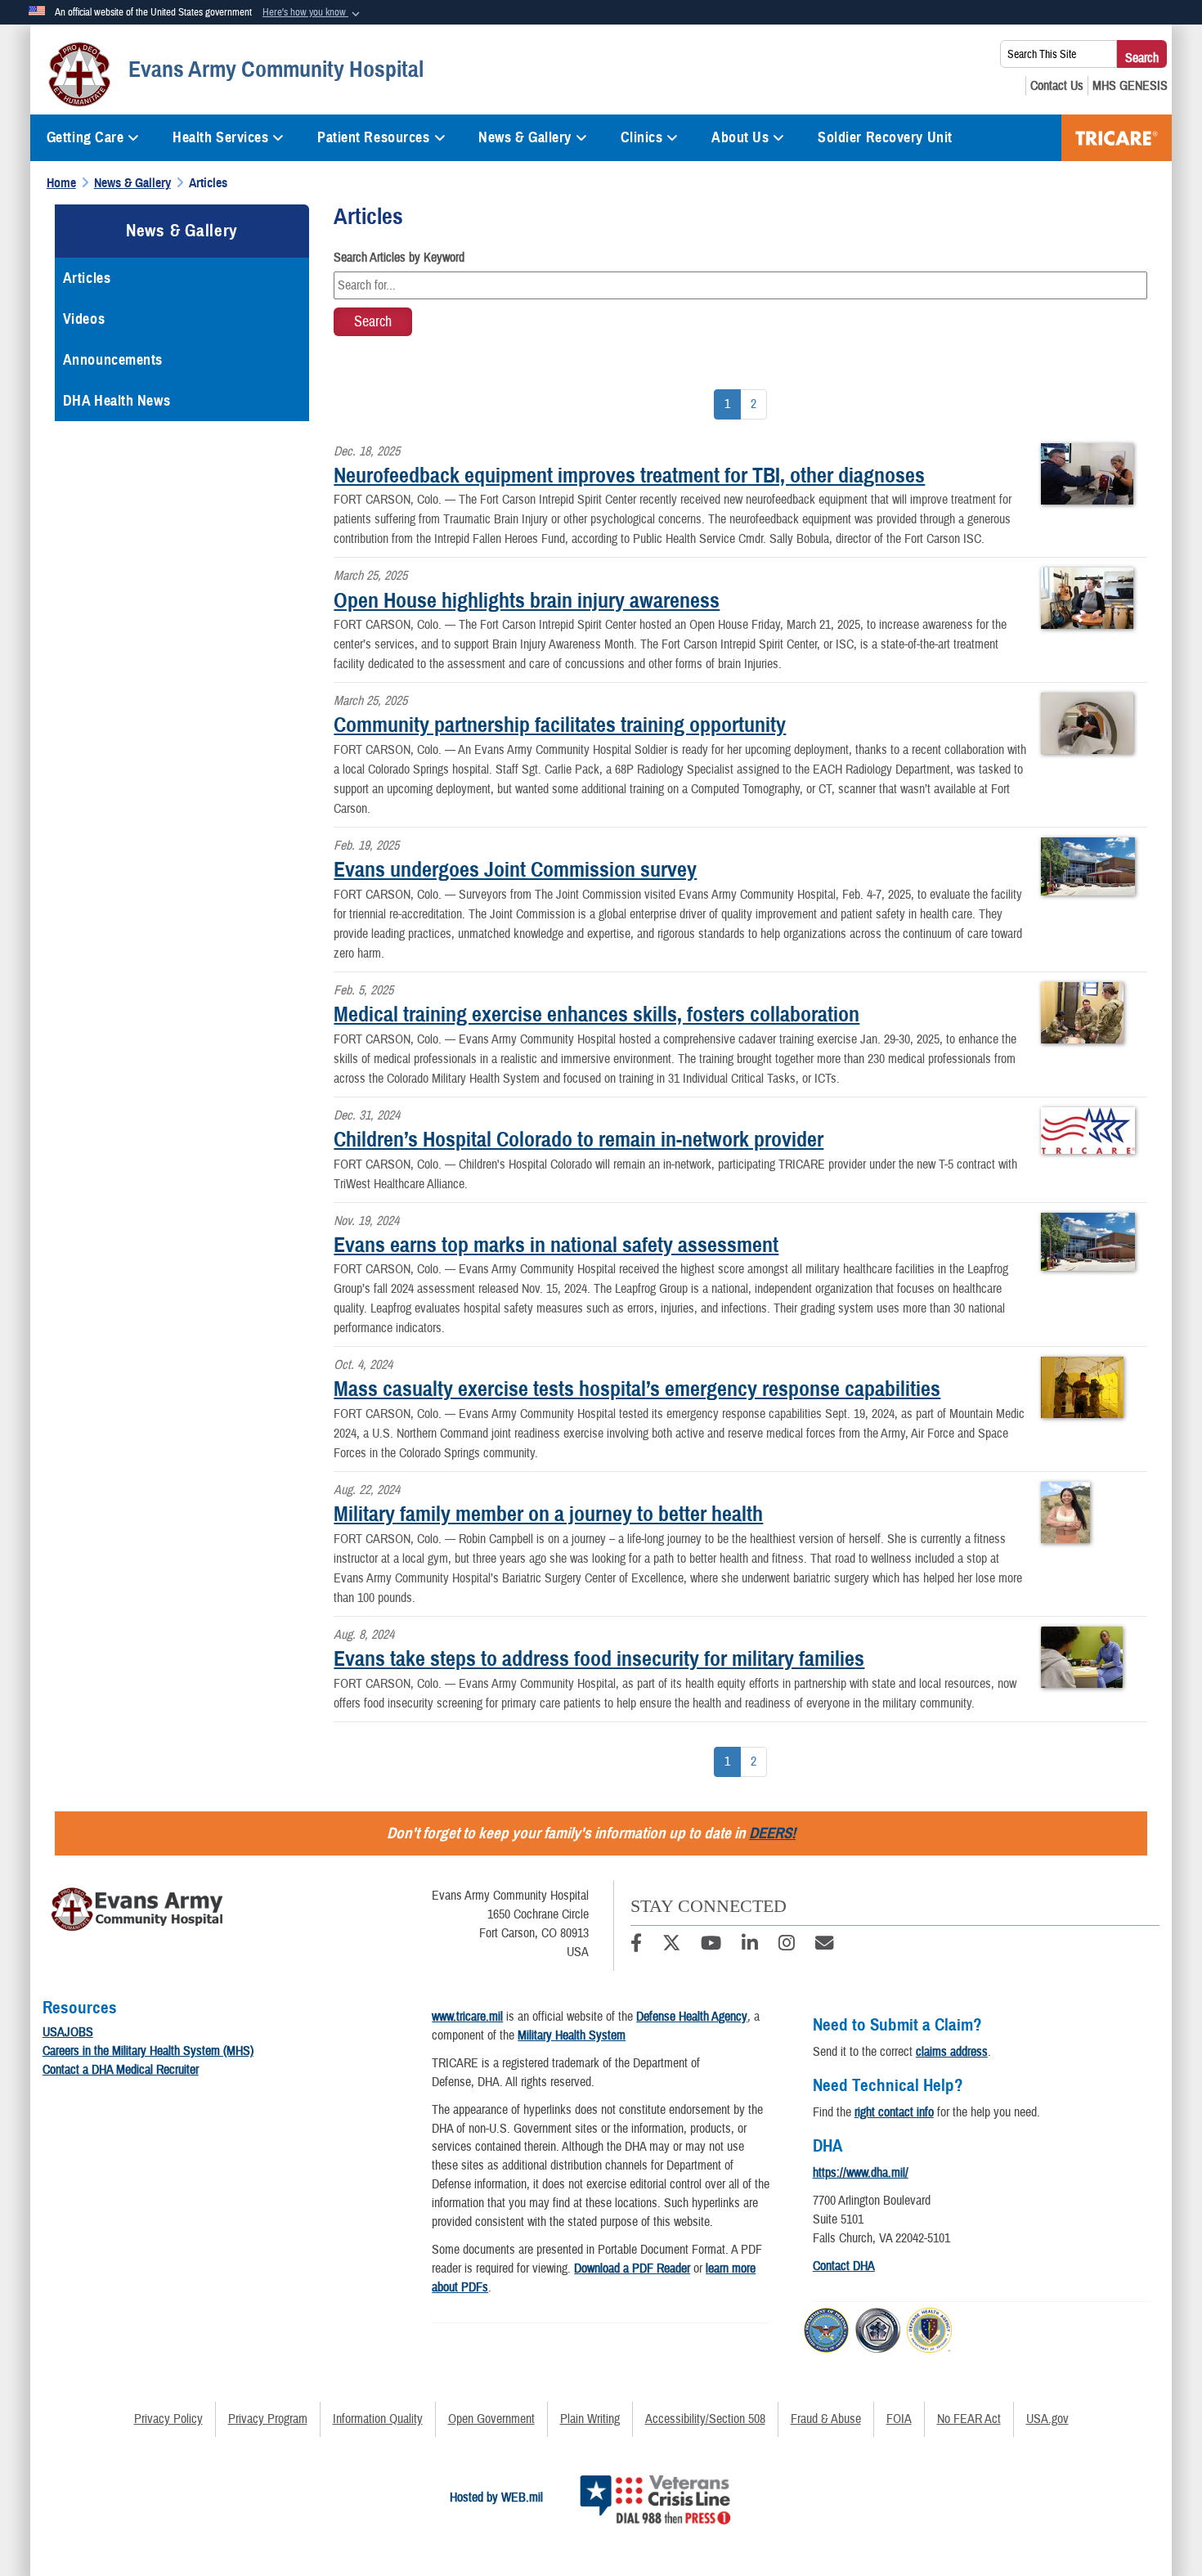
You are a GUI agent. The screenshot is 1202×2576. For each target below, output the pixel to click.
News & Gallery (525, 137)
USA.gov (1047, 2419)
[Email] (824, 1945)
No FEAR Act (969, 2419)
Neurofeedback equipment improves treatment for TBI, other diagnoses (629, 475)
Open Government (491, 2419)
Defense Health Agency (692, 2017)
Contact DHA (844, 2266)
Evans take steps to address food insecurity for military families (599, 1658)
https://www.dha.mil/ (861, 2173)
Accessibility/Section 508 (705, 2419)
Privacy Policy (168, 2419)
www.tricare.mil (467, 2017)
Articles (87, 278)
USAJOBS (68, 2032)
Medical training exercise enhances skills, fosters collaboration (597, 1014)
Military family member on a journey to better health (548, 1514)
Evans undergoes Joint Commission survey (515, 869)
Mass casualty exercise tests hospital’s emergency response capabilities (637, 1389)
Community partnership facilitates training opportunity (560, 725)
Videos (84, 319)
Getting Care (85, 137)
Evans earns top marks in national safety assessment (556, 1245)
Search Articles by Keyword (399, 258)
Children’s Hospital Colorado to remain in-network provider (579, 1139)
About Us (740, 137)
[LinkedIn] (750, 1945)
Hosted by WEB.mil (496, 2497)
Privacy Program (268, 2419)
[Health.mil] (878, 2327)
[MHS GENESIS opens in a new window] (1130, 86)
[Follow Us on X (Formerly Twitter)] (671, 1945)
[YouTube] (711, 1945)
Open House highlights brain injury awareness (527, 600)
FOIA (899, 2419)
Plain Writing (590, 2419)
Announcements (113, 360)
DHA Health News (117, 401)
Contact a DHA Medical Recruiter (121, 2070)
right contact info (894, 2112)
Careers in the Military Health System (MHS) (148, 2051)
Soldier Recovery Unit (885, 137)
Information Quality (378, 2419)
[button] (313, 13)
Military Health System (572, 2035)
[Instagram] (787, 1945)
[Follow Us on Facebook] (636, 1945)
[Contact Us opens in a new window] (1057, 86)
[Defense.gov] (826, 2327)
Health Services (220, 137)
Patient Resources (374, 137)
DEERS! (772, 1833)
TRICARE (1117, 138)
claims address (952, 2052)
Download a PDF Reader (632, 2269)
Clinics (642, 137)
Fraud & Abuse (826, 2419)
